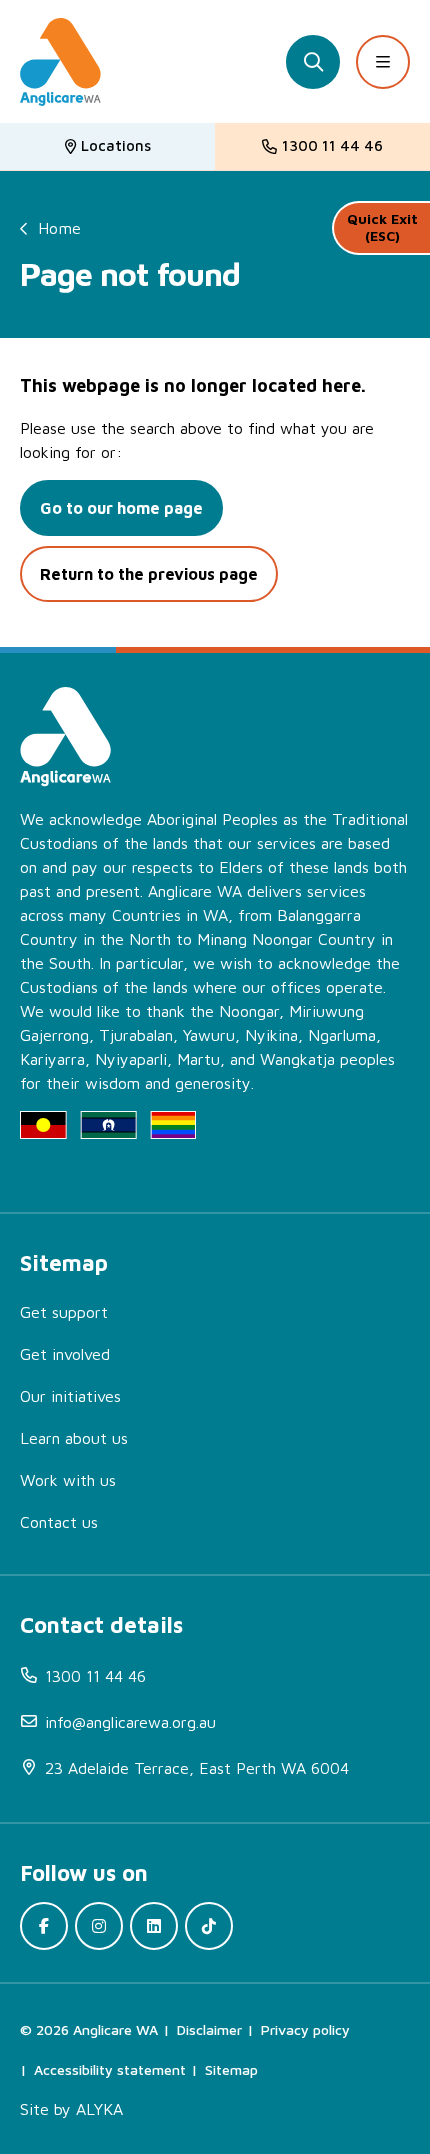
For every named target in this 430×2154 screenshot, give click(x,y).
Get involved (65, 1354)
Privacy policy (305, 2029)
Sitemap (231, 2069)
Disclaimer (209, 2029)
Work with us (68, 1480)
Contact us (59, 1522)
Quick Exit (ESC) (382, 227)
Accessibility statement (110, 2069)
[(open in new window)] (44, 1926)
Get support (64, 1312)
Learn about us (74, 1438)
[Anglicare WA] (60, 62)
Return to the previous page (149, 574)
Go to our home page (121, 508)
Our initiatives (70, 1396)
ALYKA (99, 2109)
